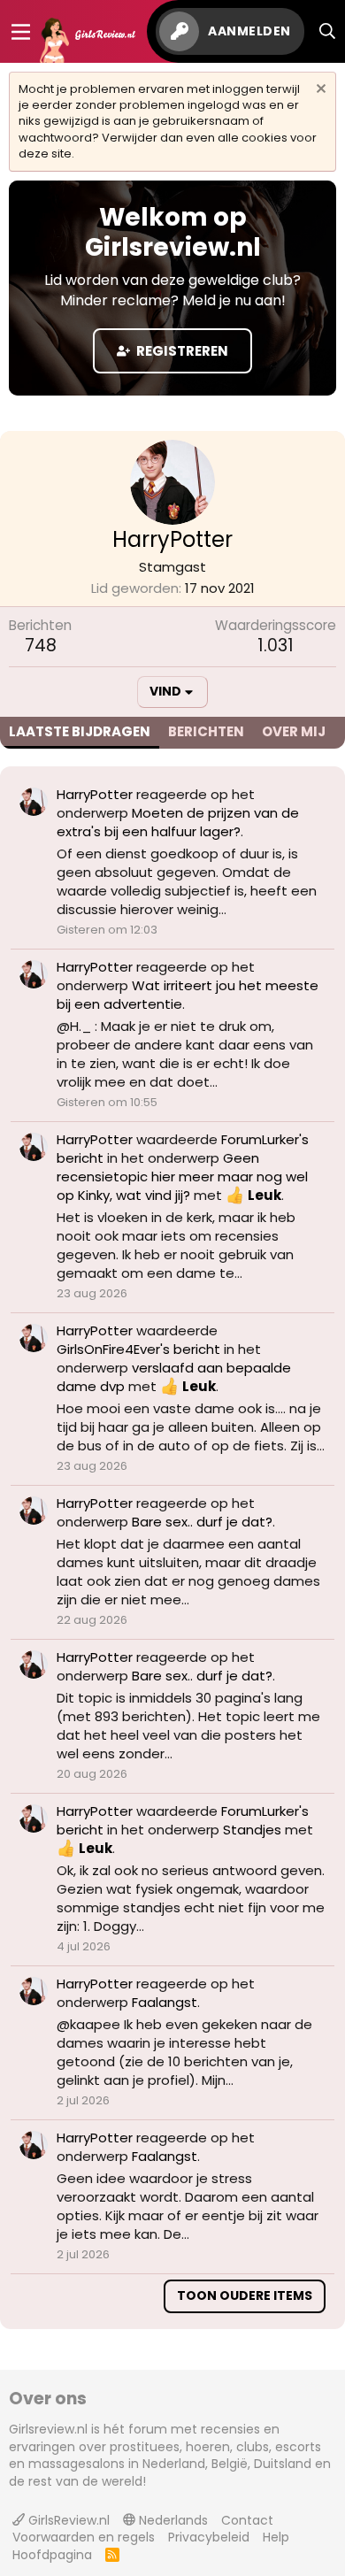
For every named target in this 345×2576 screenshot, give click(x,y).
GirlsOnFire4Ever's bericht (138, 1349)
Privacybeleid (209, 2537)
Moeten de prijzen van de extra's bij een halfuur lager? (178, 822)
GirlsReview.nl (67, 2520)
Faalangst (165, 2002)
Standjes (252, 1830)
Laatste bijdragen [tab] (80, 731)
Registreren (181, 351)
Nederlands (172, 2520)
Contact (247, 2520)
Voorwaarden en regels (84, 2537)
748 (41, 646)
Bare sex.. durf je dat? (202, 1522)
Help (276, 2537)
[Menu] (21, 32)
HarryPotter (95, 794)
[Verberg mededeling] (319, 91)
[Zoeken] (328, 31)
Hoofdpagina (52, 2555)
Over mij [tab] (294, 731)
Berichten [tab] (206, 731)
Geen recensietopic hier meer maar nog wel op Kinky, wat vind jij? (182, 1177)
